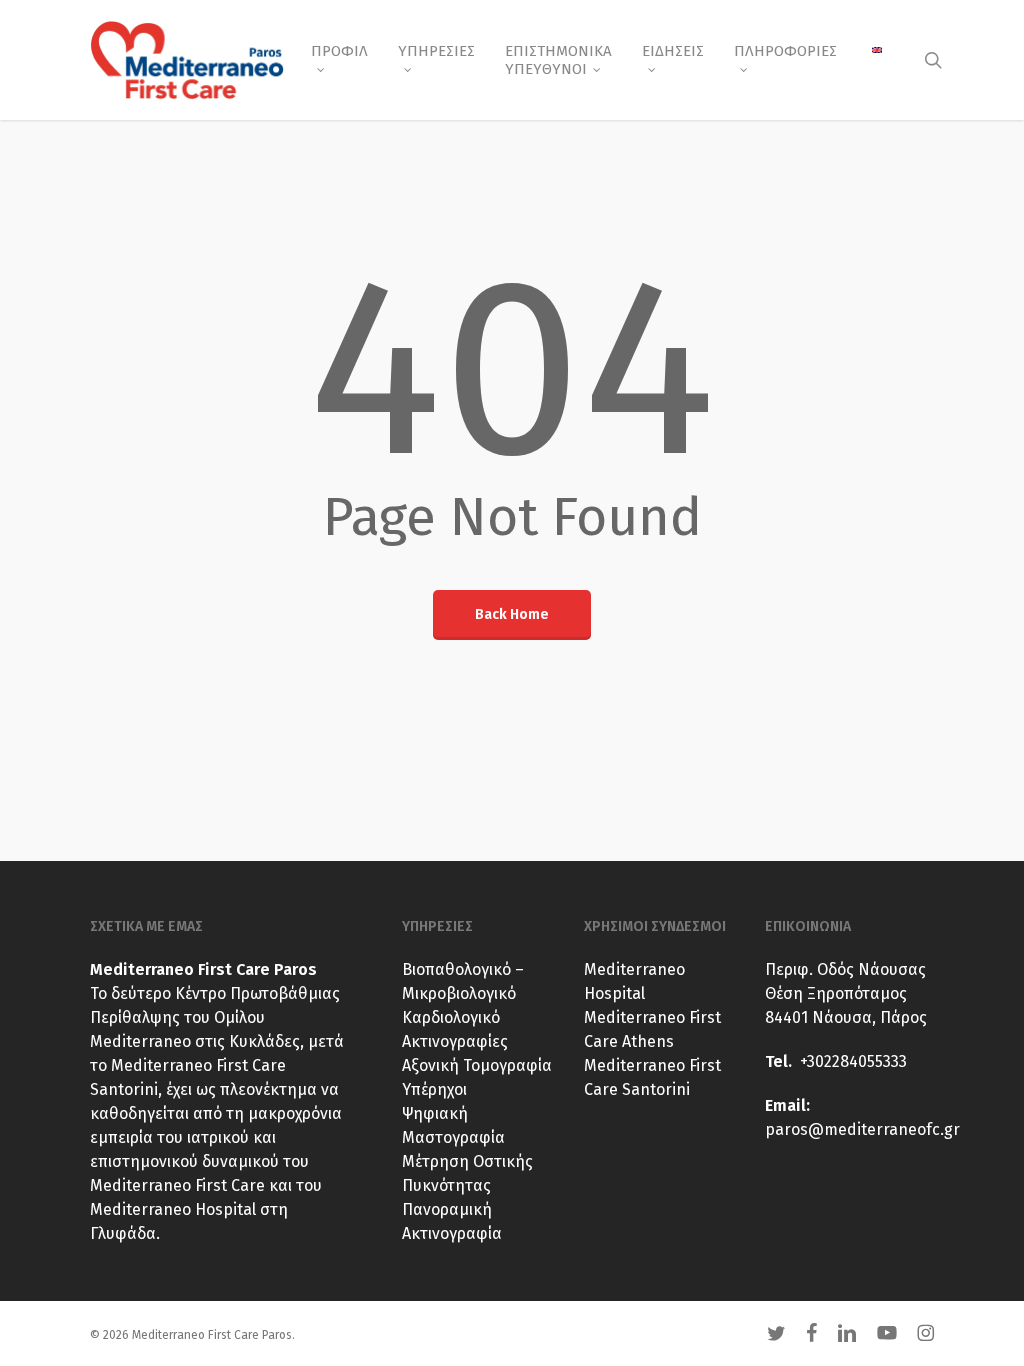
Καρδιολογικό (451, 1017)
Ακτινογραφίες (455, 1041)
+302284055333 (853, 1061)
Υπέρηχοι (434, 1089)
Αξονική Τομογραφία (477, 1065)
